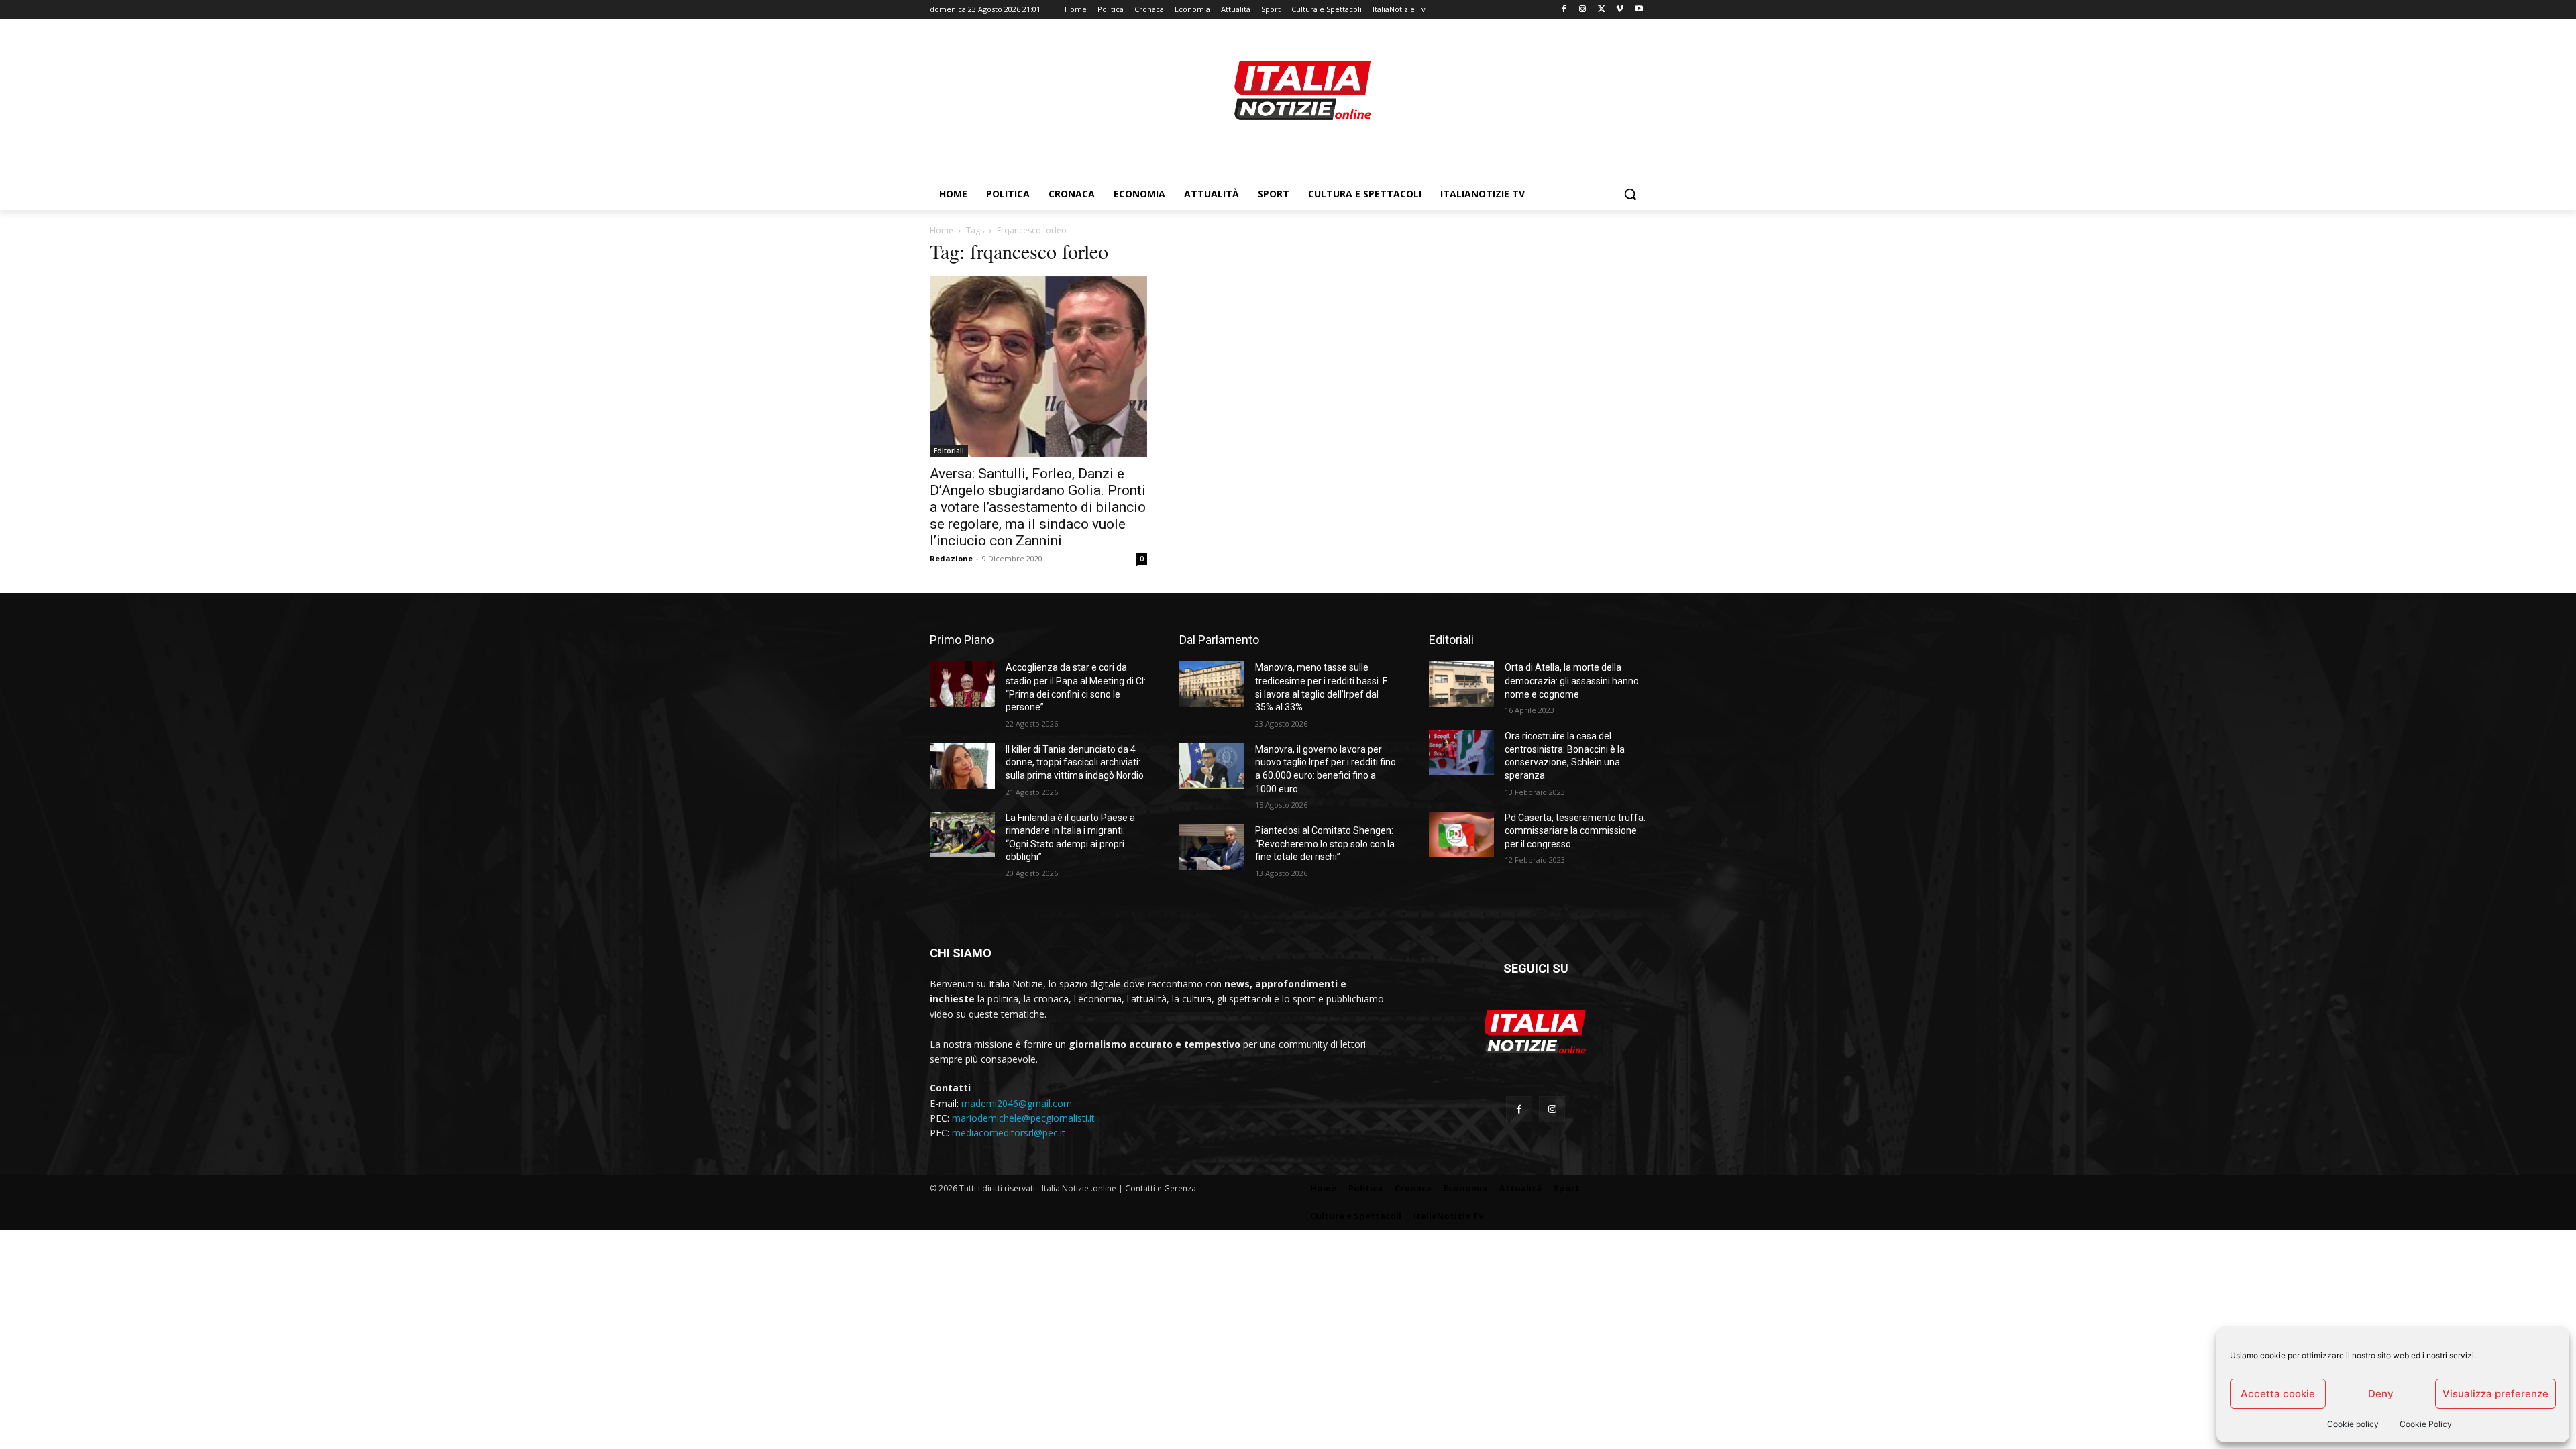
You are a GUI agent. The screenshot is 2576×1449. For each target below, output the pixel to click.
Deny (2381, 1394)
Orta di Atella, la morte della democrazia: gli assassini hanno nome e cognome (1572, 681)
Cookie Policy (2426, 1424)
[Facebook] (1564, 10)
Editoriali (949, 451)
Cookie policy (2353, 1424)
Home (942, 230)
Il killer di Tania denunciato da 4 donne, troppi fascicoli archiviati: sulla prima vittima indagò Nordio (1075, 762)
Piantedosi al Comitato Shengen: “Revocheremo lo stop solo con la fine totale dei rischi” (1325, 844)
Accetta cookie (2278, 1394)
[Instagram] (1583, 10)
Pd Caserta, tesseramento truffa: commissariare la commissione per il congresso (1575, 831)
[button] (1630, 194)
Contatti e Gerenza (1161, 1188)
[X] (1602, 10)
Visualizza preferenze (2495, 1394)
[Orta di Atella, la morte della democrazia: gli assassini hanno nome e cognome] (1461, 684)
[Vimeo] (1620, 10)
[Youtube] (1639, 10)
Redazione (951, 558)
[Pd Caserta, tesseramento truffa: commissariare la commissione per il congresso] (1461, 835)
